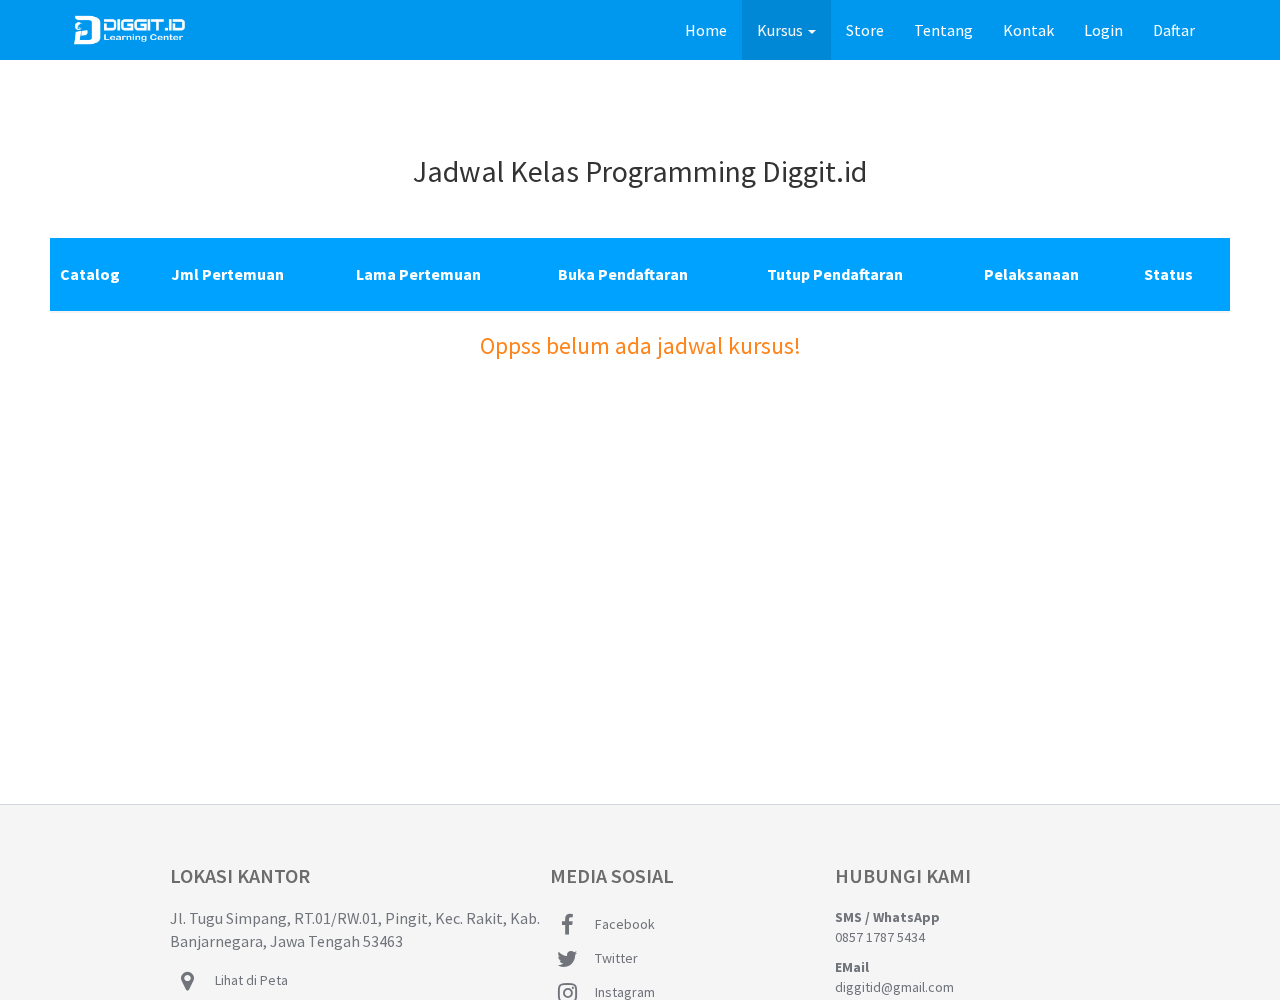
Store (865, 30)
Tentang (943, 30)
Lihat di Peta (251, 980)
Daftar (1174, 30)
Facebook (625, 924)
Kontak (1028, 30)
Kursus (781, 30)
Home (713, 29)
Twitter (616, 958)
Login (1103, 30)
